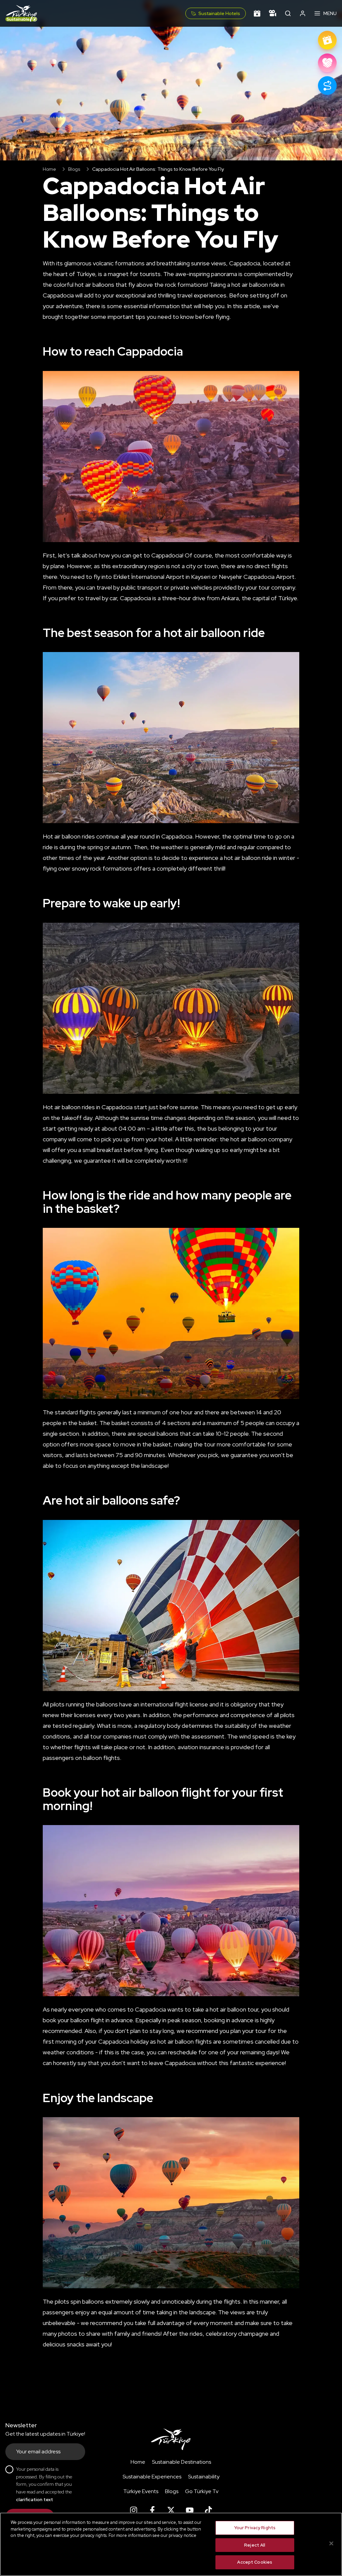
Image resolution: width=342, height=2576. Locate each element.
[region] (171, 2544)
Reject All (255, 2545)
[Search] (288, 13)
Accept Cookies (255, 2562)
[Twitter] (171, 2510)
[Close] (331, 2544)
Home (49, 169)
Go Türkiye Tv (202, 2491)
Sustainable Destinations (182, 2462)
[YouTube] (190, 2510)
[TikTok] (208, 2510)
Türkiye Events (141, 2491)
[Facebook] (152, 2510)
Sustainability (204, 2477)
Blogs (74, 169)
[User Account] (303, 13)
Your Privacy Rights (255, 2528)
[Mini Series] (273, 13)
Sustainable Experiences (152, 2477)
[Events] (257, 13)
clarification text (35, 2499)
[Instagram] (134, 2510)
